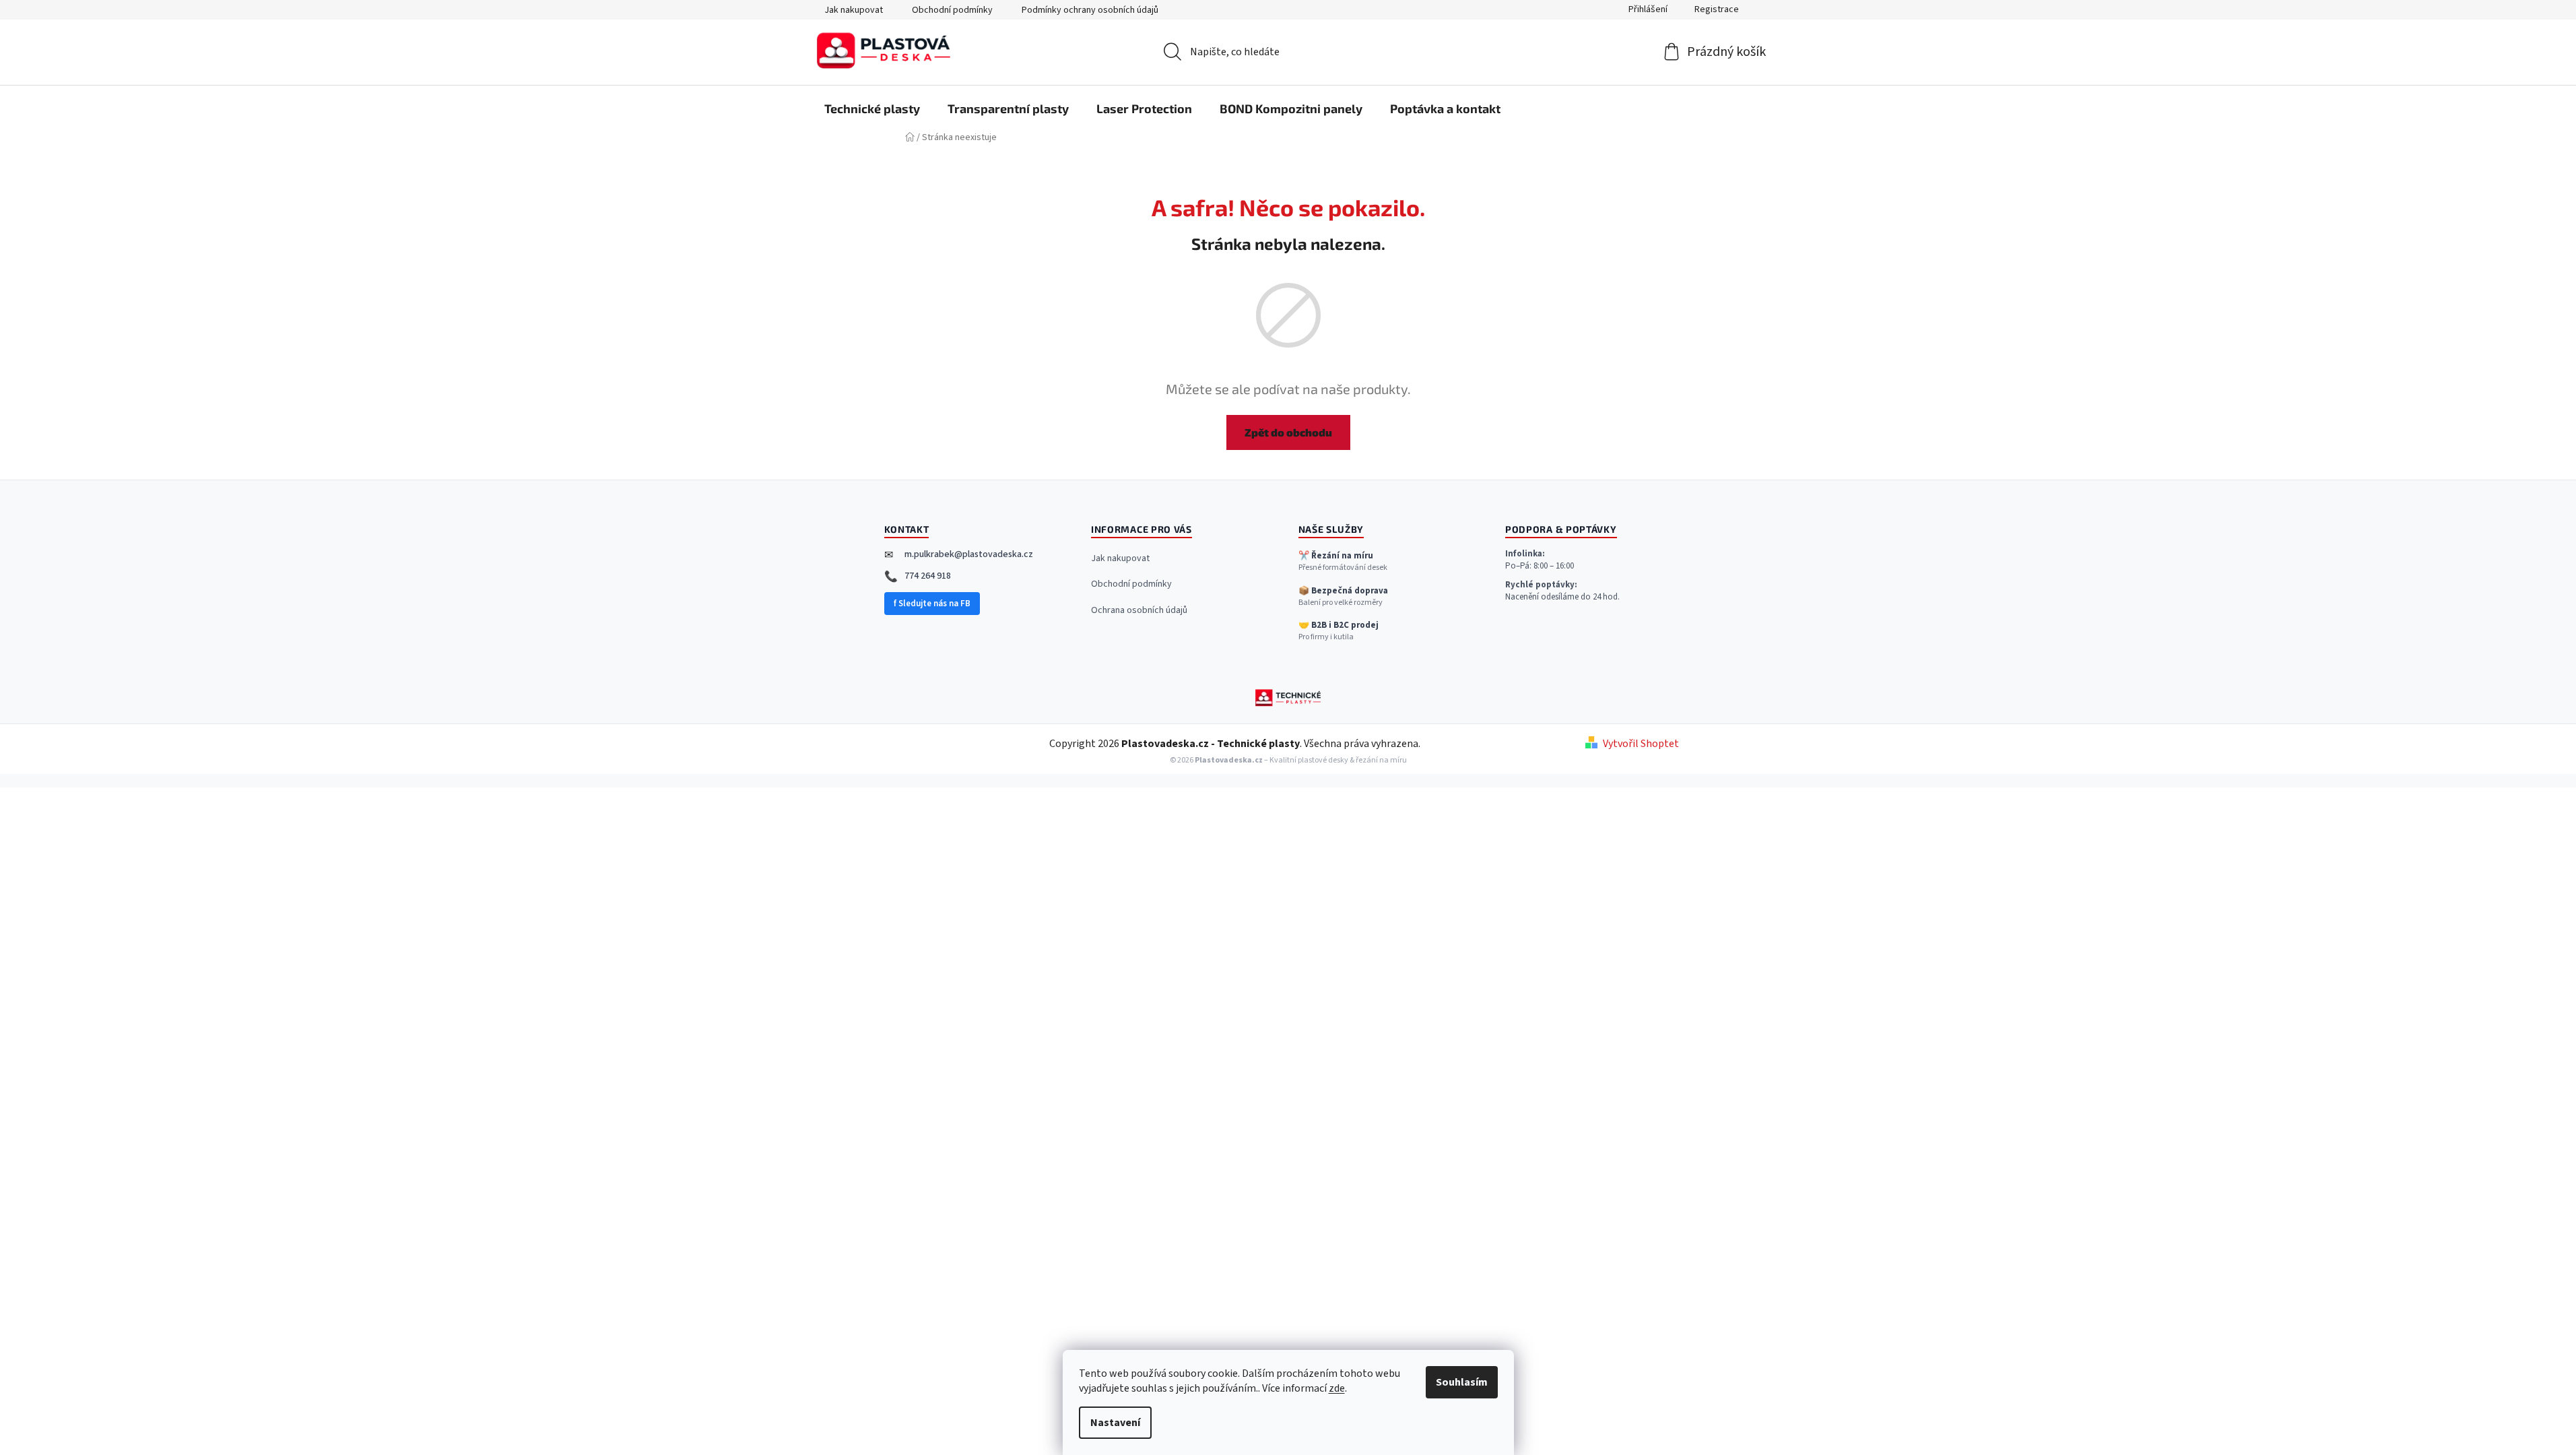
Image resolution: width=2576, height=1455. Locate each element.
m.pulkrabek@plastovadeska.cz (969, 555)
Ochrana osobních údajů (1139, 610)
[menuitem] (872, 108)
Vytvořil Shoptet (1641, 744)
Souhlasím (1462, 1382)
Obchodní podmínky (952, 10)
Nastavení (1115, 1423)
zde (1337, 1388)
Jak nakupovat (854, 10)
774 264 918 (928, 576)
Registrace (1717, 9)
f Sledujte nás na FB (932, 604)
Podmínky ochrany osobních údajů (1090, 10)
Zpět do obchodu (1288, 432)
